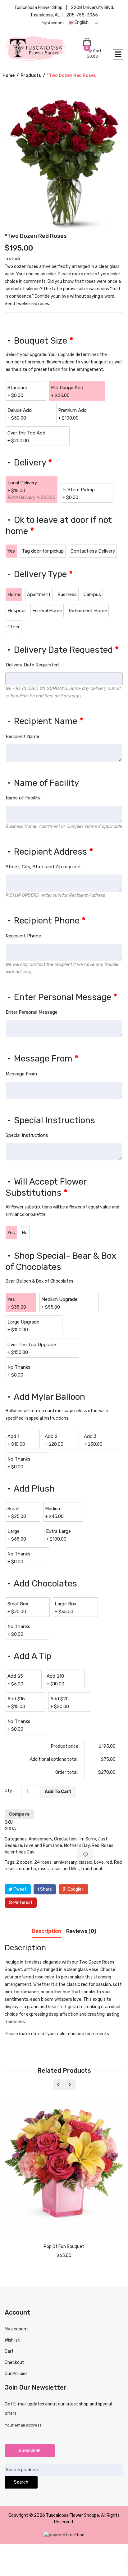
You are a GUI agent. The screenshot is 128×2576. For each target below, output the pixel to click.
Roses (107, 1846)
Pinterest (23, 1903)
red (109, 1862)
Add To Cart (58, 1792)
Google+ (75, 1889)
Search (21, 2482)
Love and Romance (43, 1846)
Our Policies (16, 2374)
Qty (8, 1791)
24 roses (43, 1862)
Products (31, 76)
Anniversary (40, 1839)
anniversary (65, 1862)
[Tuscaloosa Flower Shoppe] (44, 49)
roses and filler (65, 1869)
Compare (19, 1814)
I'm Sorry (87, 1839)
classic (85, 1862)
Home (9, 76)
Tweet (20, 1889)
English (81, 22)
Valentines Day (20, 1852)
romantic (27, 1869)
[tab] (47, 1933)
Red (96, 1846)
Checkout (14, 2362)
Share (46, 1889)
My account (53, 23)
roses (43, 1869)
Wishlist (12, 2340)
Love (99, 1862)
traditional (91, 1869)
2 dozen (24, 1862)
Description (47, 1931)
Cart (9, 2351)
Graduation (65, 1839)
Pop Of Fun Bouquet (64, 2247)
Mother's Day (77, 1846)
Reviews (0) (81, 1931)
